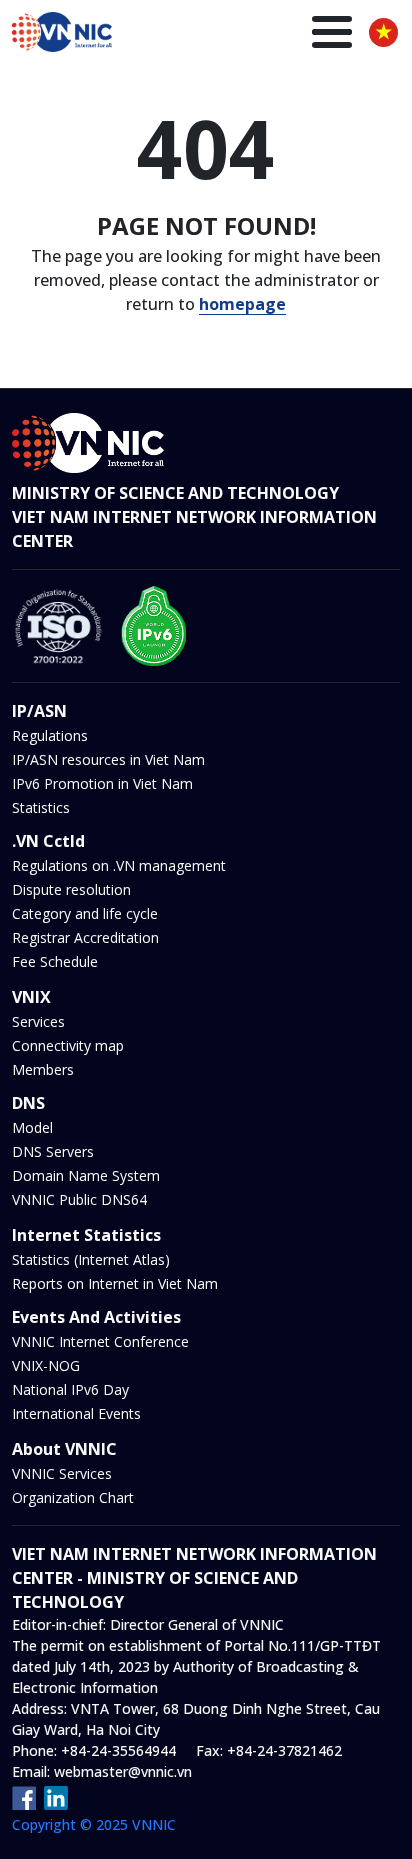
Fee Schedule (55, 961)
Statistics (41, 807)
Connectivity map (68, 1045)
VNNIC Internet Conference (100, 1341)
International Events (76, 1413)
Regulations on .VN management (119, 865)
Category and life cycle (85, 913)
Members (43, 1069)
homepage (242, 304)
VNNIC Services (62, 1473)
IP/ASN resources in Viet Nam (108, 759)
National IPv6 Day (70, 1389)
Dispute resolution (71, 889)
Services (38, 1021)
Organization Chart (73, 1497)
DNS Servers (53, 1151)
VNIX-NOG (46, 1365)
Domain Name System (86, 1175)
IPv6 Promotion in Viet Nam (102, 783)
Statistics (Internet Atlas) (91, 1259)
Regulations (50, 735)
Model (32, 1127)
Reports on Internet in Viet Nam (115, 1283)
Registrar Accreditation (85, 937)
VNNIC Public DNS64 (79, 1199)
